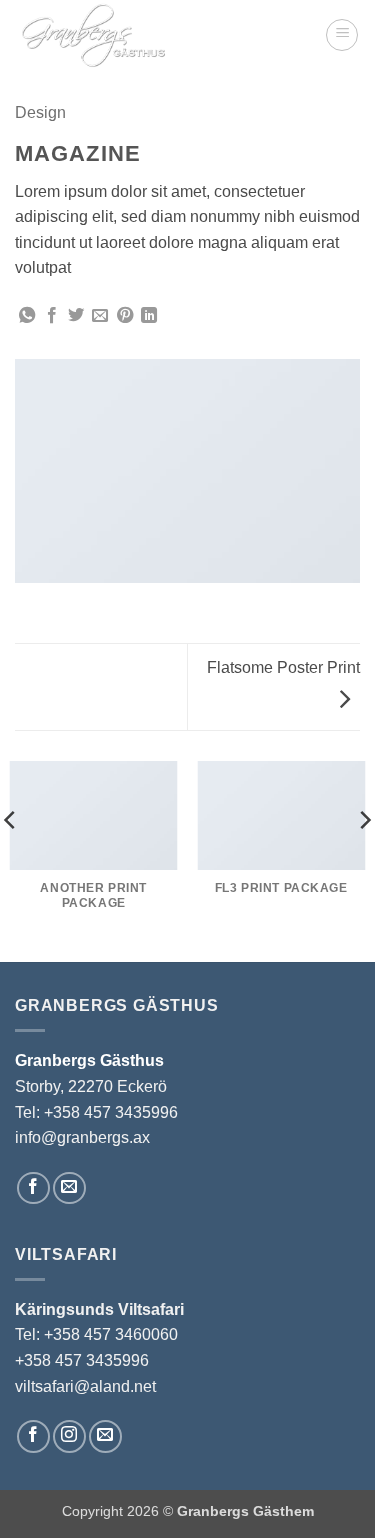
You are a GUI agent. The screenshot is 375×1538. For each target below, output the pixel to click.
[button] (342, 35)
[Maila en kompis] (100, 316)
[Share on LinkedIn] (149, 316)
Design (40, 112)
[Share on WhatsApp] (27, 316)
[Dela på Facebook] (52, 316)
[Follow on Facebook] (33, 1188)
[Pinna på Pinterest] (125, 316)
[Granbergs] (162, 35)
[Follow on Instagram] (69, 1436)
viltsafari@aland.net (85, 1386)
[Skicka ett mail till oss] (69, 1188)
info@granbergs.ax (82, 1137)
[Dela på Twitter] (76, 316)
